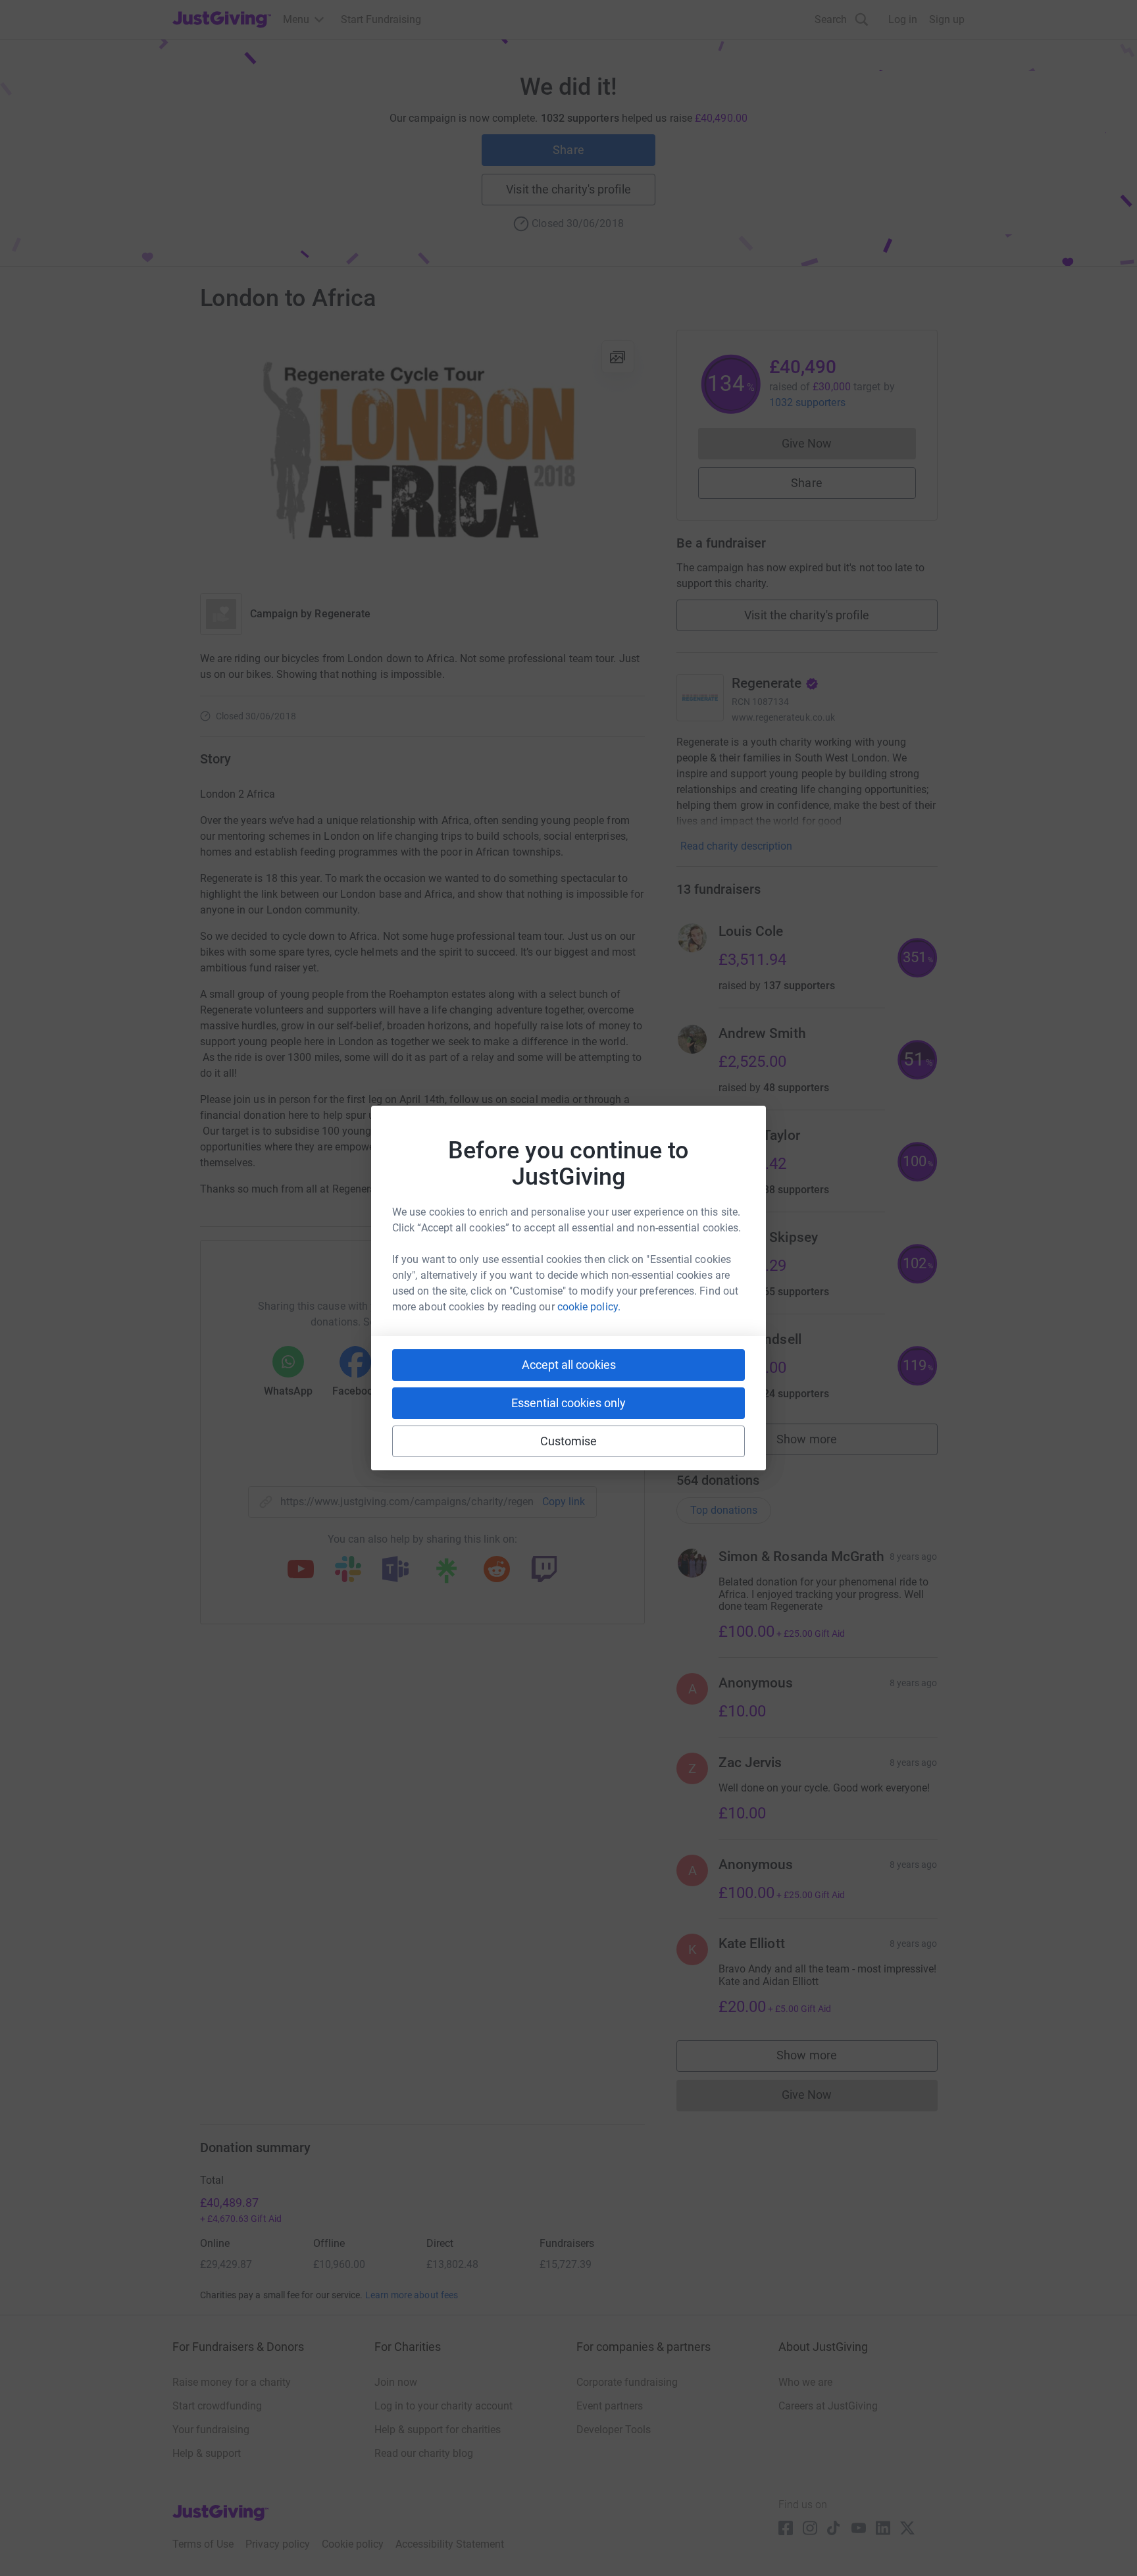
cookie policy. (589, 1307)
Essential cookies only (568, 1403)
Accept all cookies (569, 1365)
